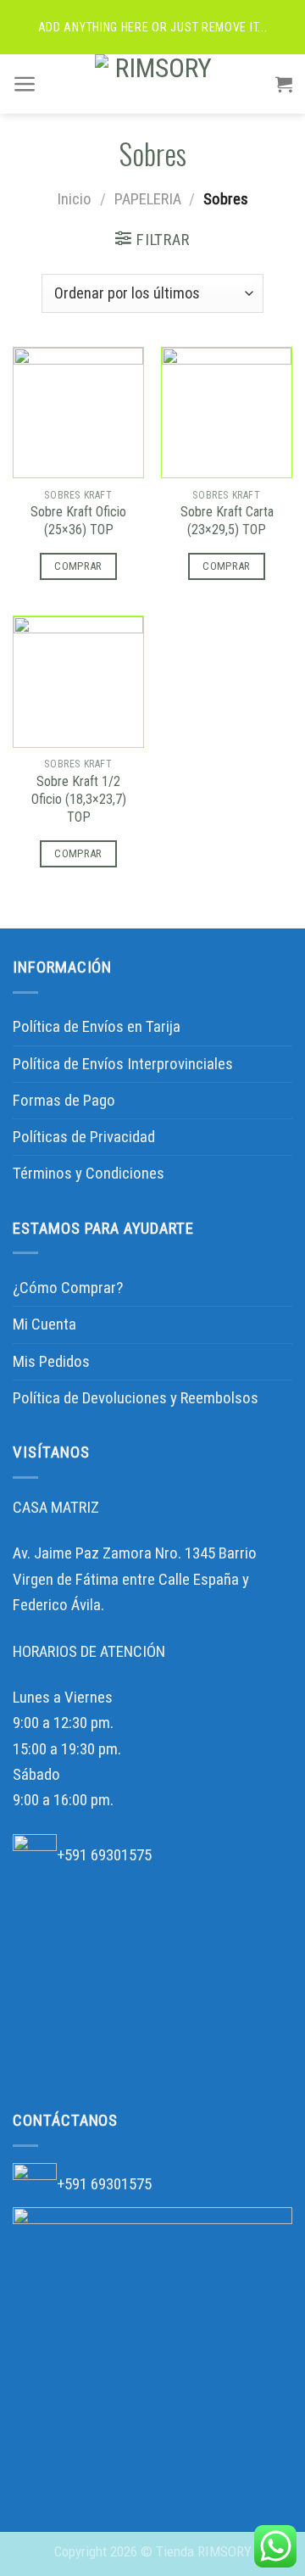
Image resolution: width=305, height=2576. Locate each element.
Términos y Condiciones (89, 1173)
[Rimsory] (156, 84)
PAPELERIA (148, 199)
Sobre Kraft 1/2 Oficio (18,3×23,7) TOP (79, 799)
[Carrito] (284, 84)
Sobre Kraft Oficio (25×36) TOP (78, 521)
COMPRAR (78, 566)
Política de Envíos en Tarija (97, 1026)
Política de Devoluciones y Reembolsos (136, 1398)
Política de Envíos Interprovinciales (123, 1064)
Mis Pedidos (51, 1361)
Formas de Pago (64, 1100)
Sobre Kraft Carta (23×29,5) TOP (227, 521)
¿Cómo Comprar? (68, 1288)
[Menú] (25, 84)
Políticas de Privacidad (84, 1137)
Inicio (74, 199)
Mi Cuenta (44, 1324)
